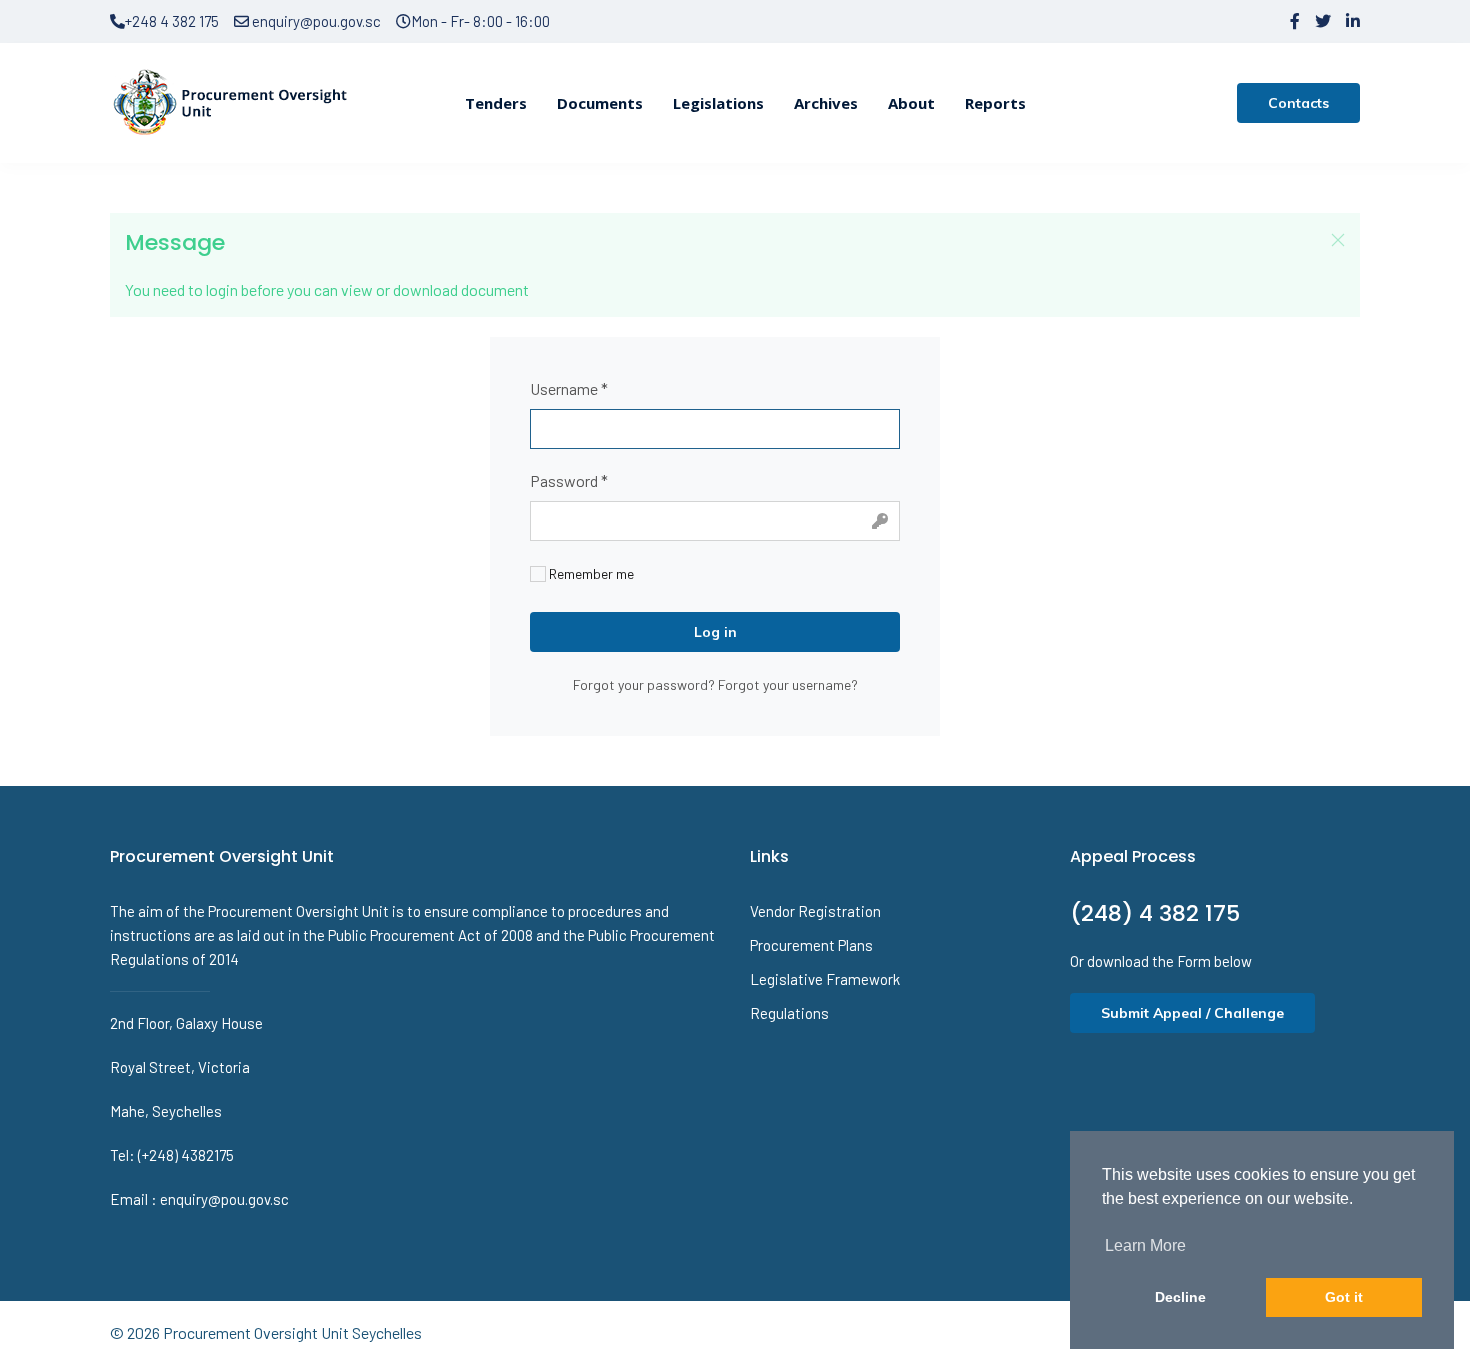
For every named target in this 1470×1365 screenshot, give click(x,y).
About (911, 103)
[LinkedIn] (1353, 21)
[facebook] (1295, 21)
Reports (995, 103)
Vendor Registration (815, 911)
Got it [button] (1344, 1297)
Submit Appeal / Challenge (1192, 1013)
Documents (600, 103)
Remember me (590, 573)
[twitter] (1323, 21)
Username (569, 388)
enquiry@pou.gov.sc (315, 21)
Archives (826, 103)
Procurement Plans (811, 945)
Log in (715, 632)
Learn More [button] (1145, 1245)
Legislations (718, 103)
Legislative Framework (825, 979)
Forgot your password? (645, 684)
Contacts (1298, 103)
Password (569, 480)
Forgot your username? (788, 684)
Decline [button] (1180, 1297)
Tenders (496, 103)
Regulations (789, 1013)
